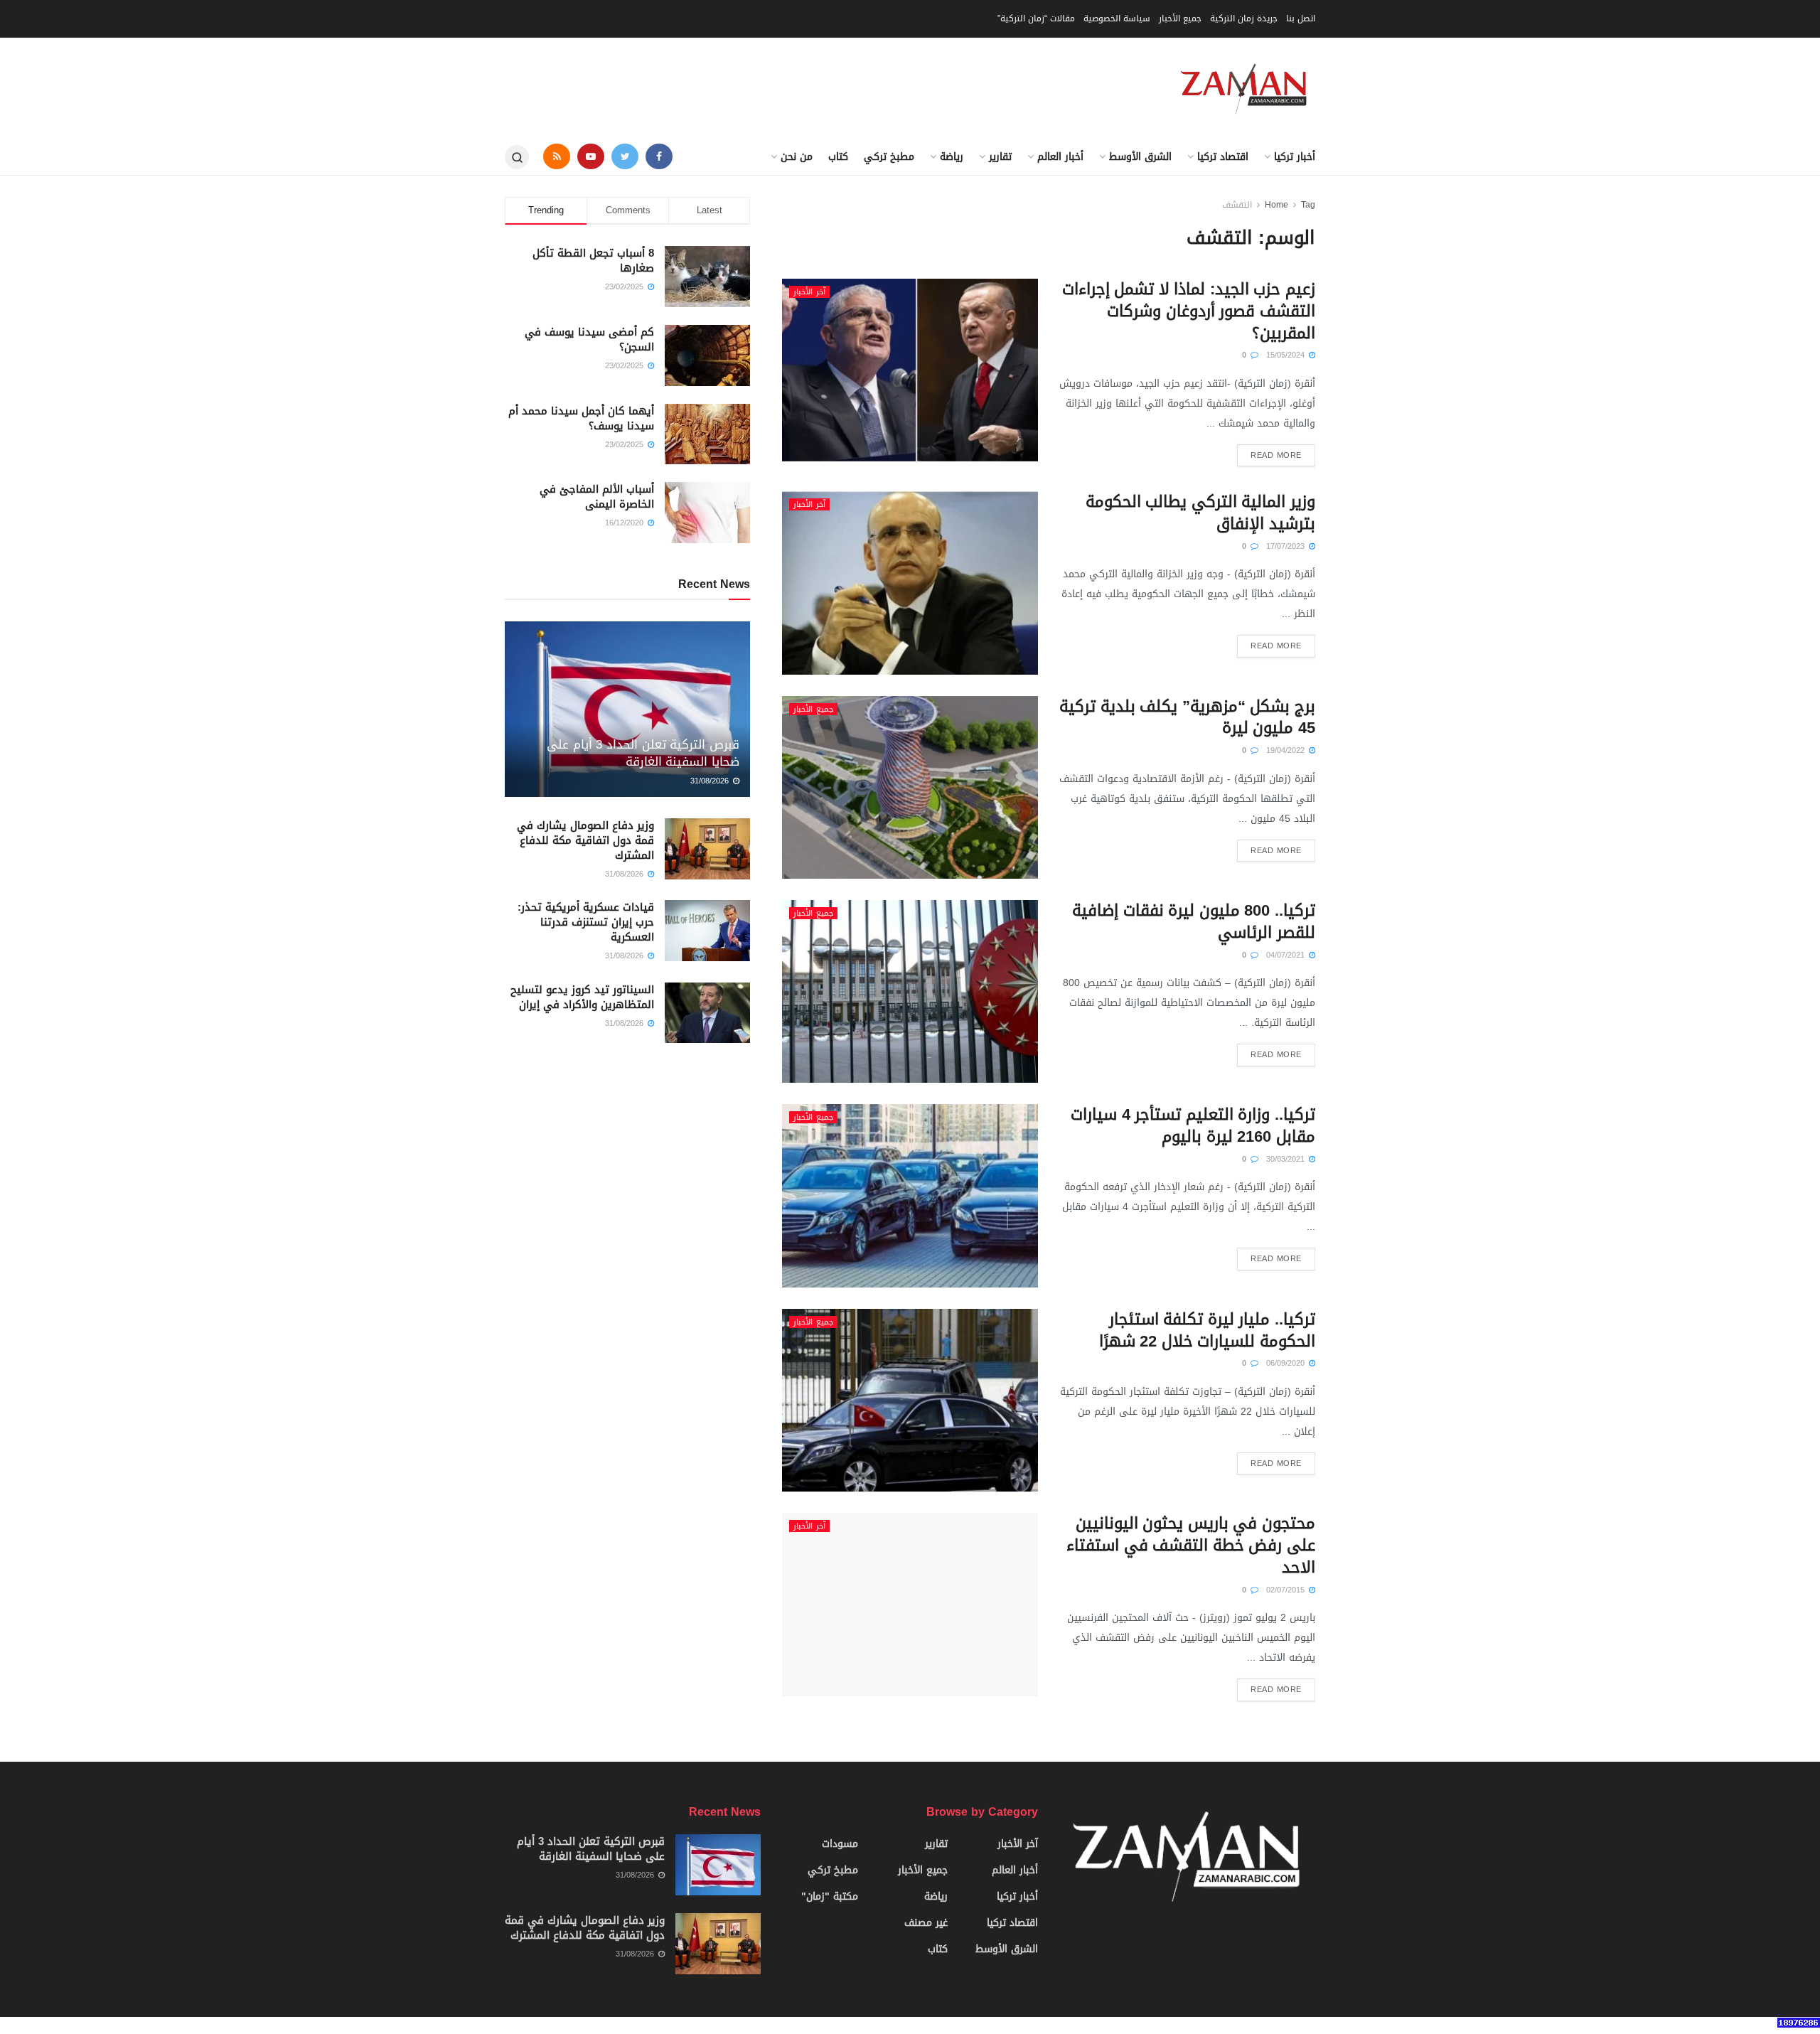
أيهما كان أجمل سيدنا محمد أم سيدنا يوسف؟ (581, 418)
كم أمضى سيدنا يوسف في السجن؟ (589, 339)
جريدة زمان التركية (1244, 18)
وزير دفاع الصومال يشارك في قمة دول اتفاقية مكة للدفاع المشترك (585, 840)
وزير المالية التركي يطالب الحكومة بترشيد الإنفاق (1200, 513)
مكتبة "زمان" (830, 1896)
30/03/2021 (1287, 1159)
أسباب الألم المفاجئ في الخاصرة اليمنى (597, 497)
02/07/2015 (1287, 1590)
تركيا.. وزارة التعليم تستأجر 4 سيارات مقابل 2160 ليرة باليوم (1193, 1126)
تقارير (1000, 157)
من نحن (797, 157)
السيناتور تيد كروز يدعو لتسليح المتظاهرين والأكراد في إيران (582, 997)
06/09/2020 (1287, 1363)
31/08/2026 (711, 781)
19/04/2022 (1287, 750)
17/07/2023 (1287, 546)
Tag (1308, 205)
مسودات (840, 1844)
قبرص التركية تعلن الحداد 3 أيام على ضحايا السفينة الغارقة (643, 753)
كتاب (838, 157)
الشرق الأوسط (1140, 157)
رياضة (952, 157)
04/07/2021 (1287, 955)
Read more (1276, 455)
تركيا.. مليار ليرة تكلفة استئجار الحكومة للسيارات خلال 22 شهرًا (1207, 1331)
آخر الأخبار (809, 292)
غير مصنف (926, 1923)
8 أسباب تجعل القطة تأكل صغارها (593, 261)
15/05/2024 (1287, 355)
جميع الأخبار (1180, 18)
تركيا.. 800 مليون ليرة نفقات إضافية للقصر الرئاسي (1194, 922)
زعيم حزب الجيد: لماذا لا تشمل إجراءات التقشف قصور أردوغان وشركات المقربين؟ (1189, 311)
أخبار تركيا (1295, 157)
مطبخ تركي (889, 157)
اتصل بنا (1301, 18)
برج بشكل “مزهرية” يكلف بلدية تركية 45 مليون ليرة (1187, 718)
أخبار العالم (1060, 157)
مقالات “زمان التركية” (1036, 18)
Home (1276, 205)
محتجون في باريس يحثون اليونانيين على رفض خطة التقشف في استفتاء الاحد (1191, 1546)
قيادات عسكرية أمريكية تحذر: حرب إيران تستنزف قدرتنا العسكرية (586, 922)
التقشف (1237, 205)
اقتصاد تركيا (1223, 157)
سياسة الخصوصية (1117, 18)
